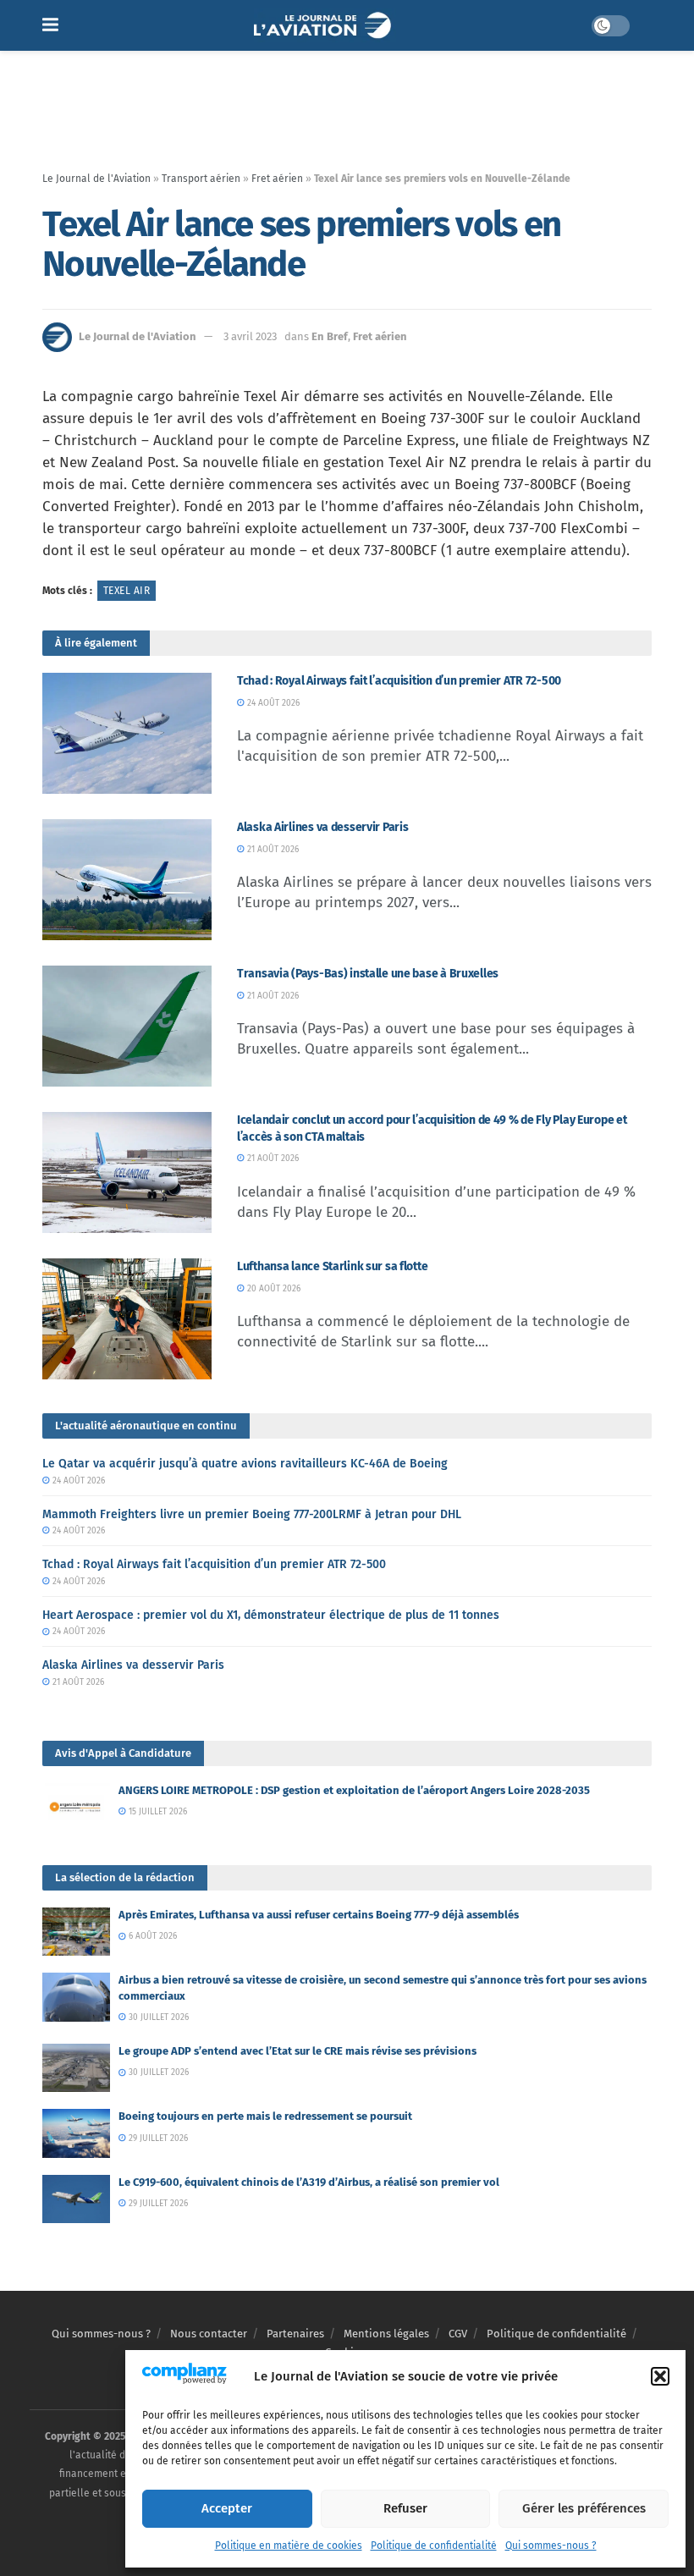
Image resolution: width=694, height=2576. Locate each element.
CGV (458, 2334)
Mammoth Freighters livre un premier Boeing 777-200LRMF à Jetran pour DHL (252, 1514)
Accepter (227, 2508)
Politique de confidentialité (434, 2546)
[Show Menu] (50, 25)
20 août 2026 (273, 1289)
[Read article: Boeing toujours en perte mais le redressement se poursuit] (76, 2133)
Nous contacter (209, 2334)
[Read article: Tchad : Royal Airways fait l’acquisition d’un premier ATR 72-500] (127, 733)
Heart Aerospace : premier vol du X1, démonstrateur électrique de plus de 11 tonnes (271, 1615)
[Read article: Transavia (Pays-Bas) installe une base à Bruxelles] (127, 1026)
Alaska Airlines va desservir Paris (322, 827)
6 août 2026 (151, 1936)
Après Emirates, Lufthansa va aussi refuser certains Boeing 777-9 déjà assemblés (319, 1915)
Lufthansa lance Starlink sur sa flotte (332, 1266)
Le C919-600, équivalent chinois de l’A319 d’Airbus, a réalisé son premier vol (309, 2182)
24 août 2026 (272, 703)
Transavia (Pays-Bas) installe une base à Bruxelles (368, 974)
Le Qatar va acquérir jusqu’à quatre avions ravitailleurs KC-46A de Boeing (245, 1464)
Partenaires (295, 2334)
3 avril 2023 (250, 336)
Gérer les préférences (584, 2508)
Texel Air (127, 591)
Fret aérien (277, 179)
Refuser (405, 2508)
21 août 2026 (272, 850)
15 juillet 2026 (157, 1812)
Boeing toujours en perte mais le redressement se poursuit (265, 2116)
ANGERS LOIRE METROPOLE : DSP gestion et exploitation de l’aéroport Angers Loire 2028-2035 (354, 1790)
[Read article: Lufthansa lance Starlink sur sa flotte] (127, 1319)
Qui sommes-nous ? (551, 2546)
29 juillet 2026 (157, 2138)
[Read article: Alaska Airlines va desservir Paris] (127, 880)
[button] (660, 2376)
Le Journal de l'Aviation (96, 179)
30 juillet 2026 (157, 2017)
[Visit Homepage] (325, 25)
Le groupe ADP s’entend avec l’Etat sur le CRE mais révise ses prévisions (297, 2051)
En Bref (330, 336)
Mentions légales (386, 2334)
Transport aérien (201, 179)
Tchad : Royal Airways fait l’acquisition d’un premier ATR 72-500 (399, 681)
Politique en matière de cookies (289, 2546)
